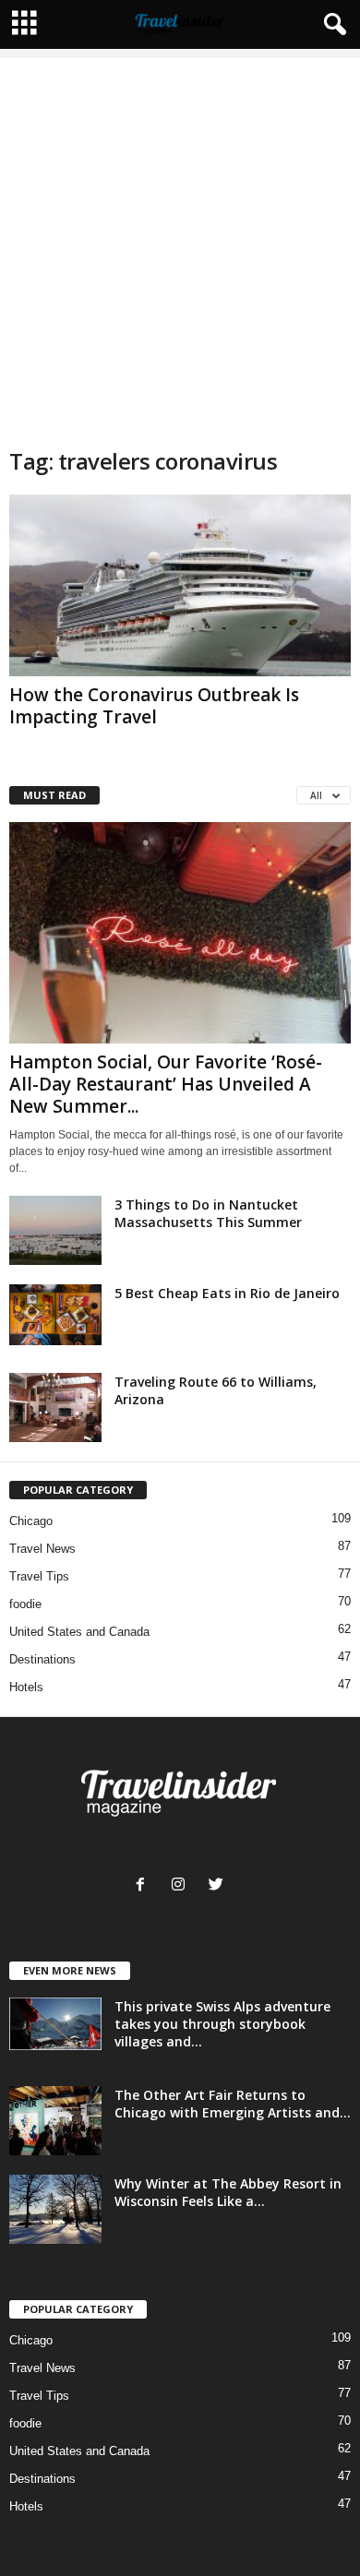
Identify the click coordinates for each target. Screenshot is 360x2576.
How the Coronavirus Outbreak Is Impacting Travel (154, 706)
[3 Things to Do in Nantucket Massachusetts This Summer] (55, 1230)
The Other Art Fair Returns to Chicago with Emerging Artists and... (233, 2104)
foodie (25, 1604)
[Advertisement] (180, 238)
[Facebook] (144, 1886)
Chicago (31, 1521)
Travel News (42, 1549)
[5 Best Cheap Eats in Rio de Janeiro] (55, 1315)
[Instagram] (182, 1886)
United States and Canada (79, 1632)
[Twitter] (218, 1886)
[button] (331, 25)
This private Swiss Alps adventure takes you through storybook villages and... (222, 2024)
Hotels (26, 1687)
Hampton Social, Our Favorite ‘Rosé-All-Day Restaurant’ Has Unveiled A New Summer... (166, 1084)
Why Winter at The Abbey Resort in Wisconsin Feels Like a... (228, 2192)
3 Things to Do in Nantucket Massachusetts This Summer (208, 1213)
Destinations (42, 1659)
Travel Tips (39, 1576)
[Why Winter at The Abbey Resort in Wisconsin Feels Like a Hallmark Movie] (55, 2209)
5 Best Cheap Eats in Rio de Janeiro (227, 1293)
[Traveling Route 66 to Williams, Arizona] (55, 1407)
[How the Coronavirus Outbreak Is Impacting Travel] (180, 585)
